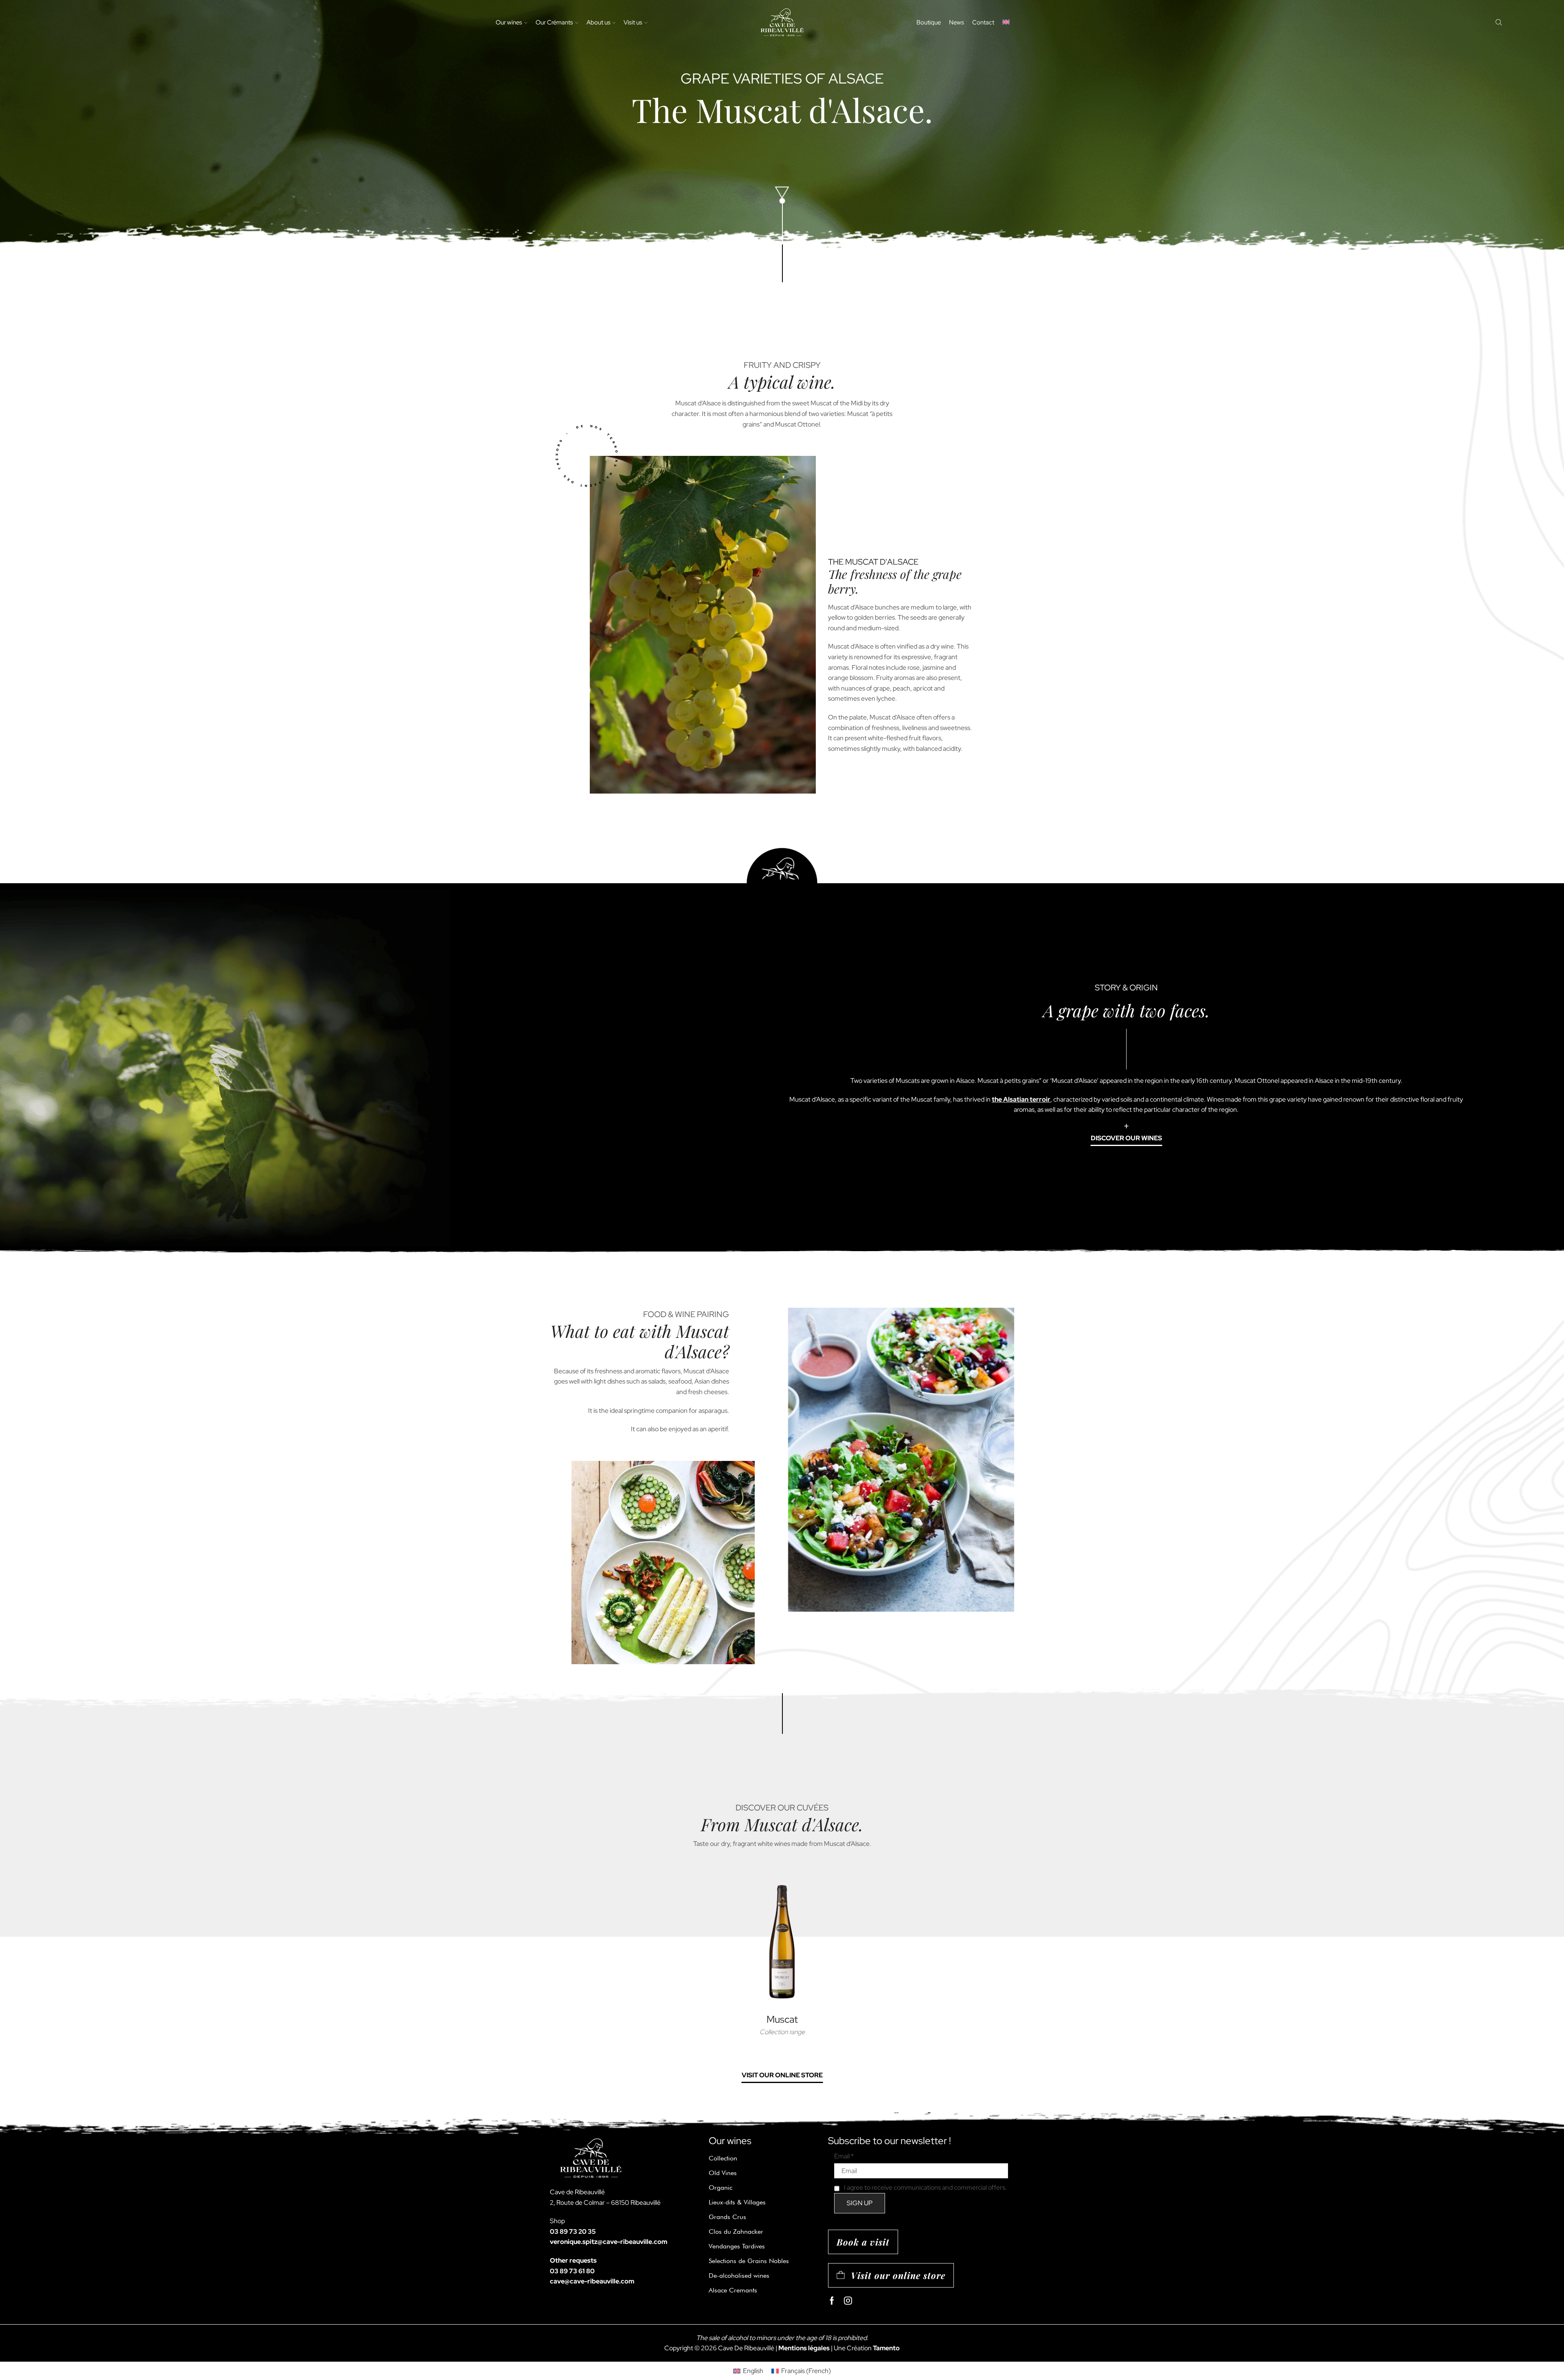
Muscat (782, 2019)
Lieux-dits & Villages (737, 2202)
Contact (983, 22)
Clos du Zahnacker (736, 2232)
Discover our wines (1126, 1138)
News (957, 22)
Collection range (782, 2032)
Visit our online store (782, 2075)
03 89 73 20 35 (573, 2232)
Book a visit (863, 2242)
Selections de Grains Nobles (749, 2261)
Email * (844, 2156)
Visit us (633, 22)
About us (599, 22)
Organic (720, 2188)
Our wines (509, 22)
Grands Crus (727, 2217)
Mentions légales (804, 2348)
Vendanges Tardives (737, 2246)
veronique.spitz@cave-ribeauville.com (608, 2242)
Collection (723, 2158)
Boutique (929, 22)
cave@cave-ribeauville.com (592, 2281)
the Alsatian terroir (1021, 1099)
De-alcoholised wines (739, 2276)
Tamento (886, 2348)
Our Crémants (554, 22)
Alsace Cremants (733, 2290)
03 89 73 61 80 (572, 2271)
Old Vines (723, 2173)
